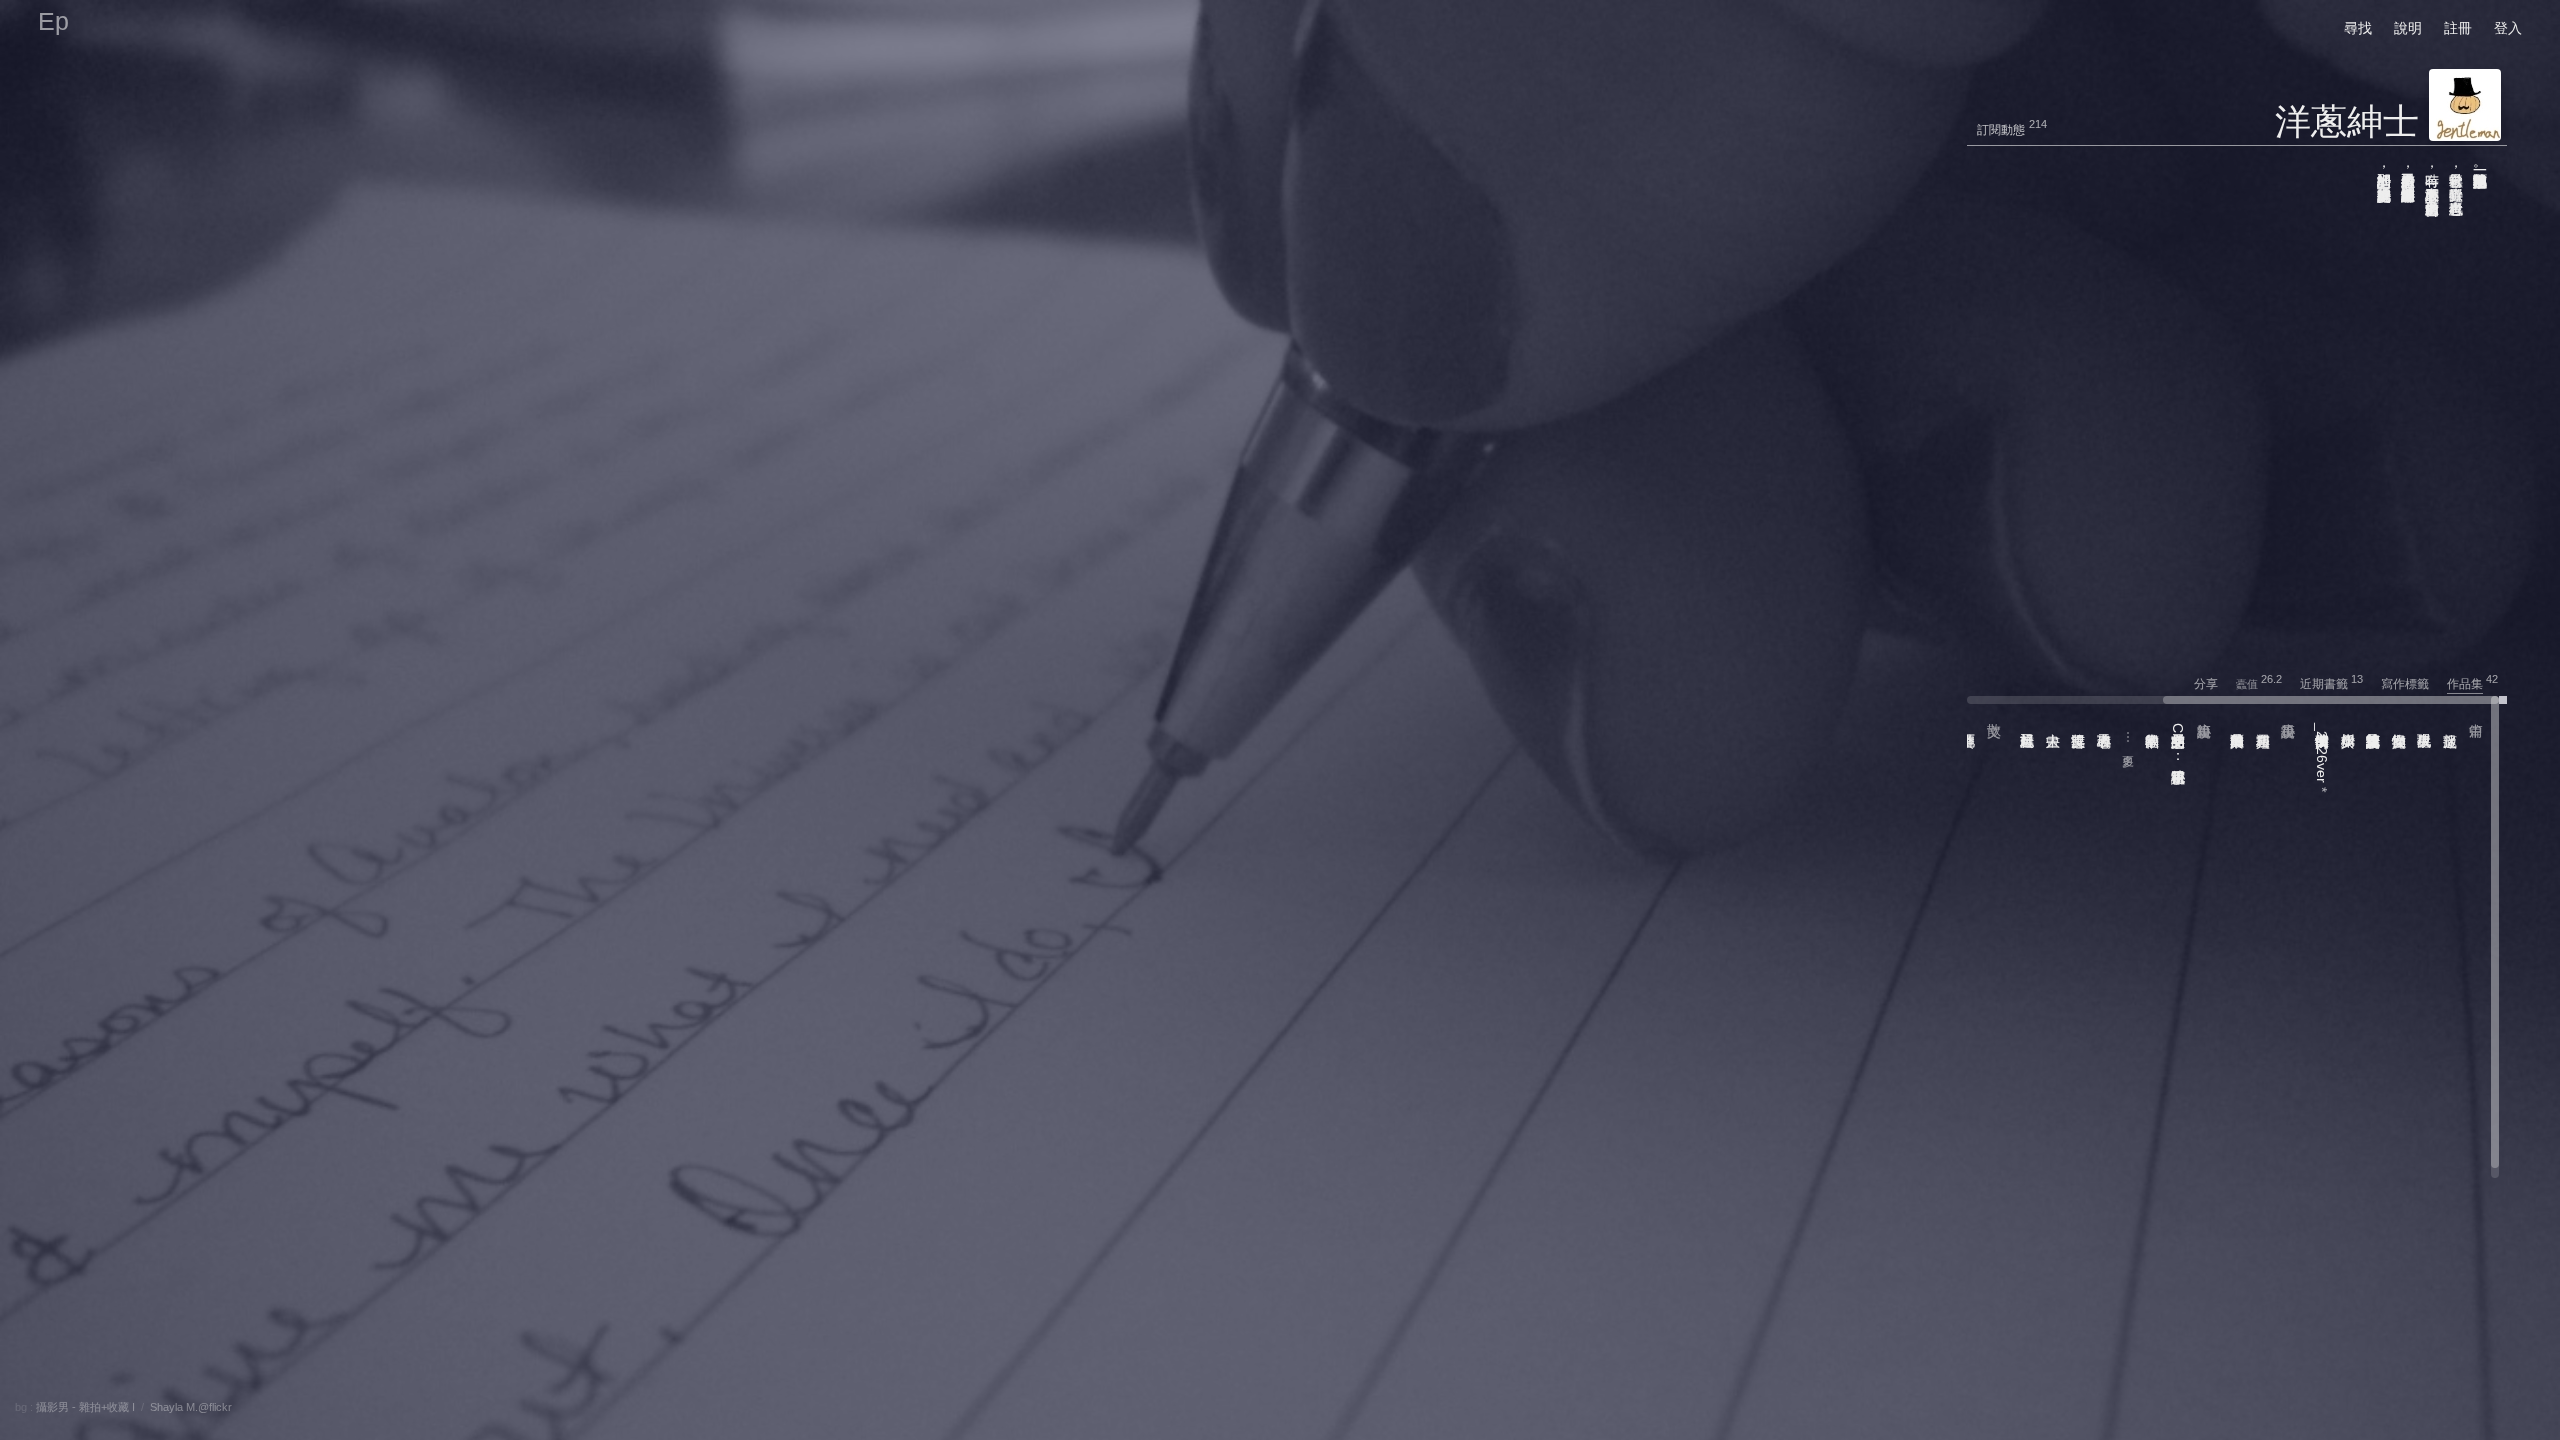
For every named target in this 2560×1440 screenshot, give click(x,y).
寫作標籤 (2412, 684)
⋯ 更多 (2128, 738)
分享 (2213, 684)
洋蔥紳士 (2347, 121)
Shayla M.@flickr (191, 1407)
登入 (2508, 28)
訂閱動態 (2001, 130)
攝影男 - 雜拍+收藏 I (85, 1407)
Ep (53, 21)
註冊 (2458, 28)
